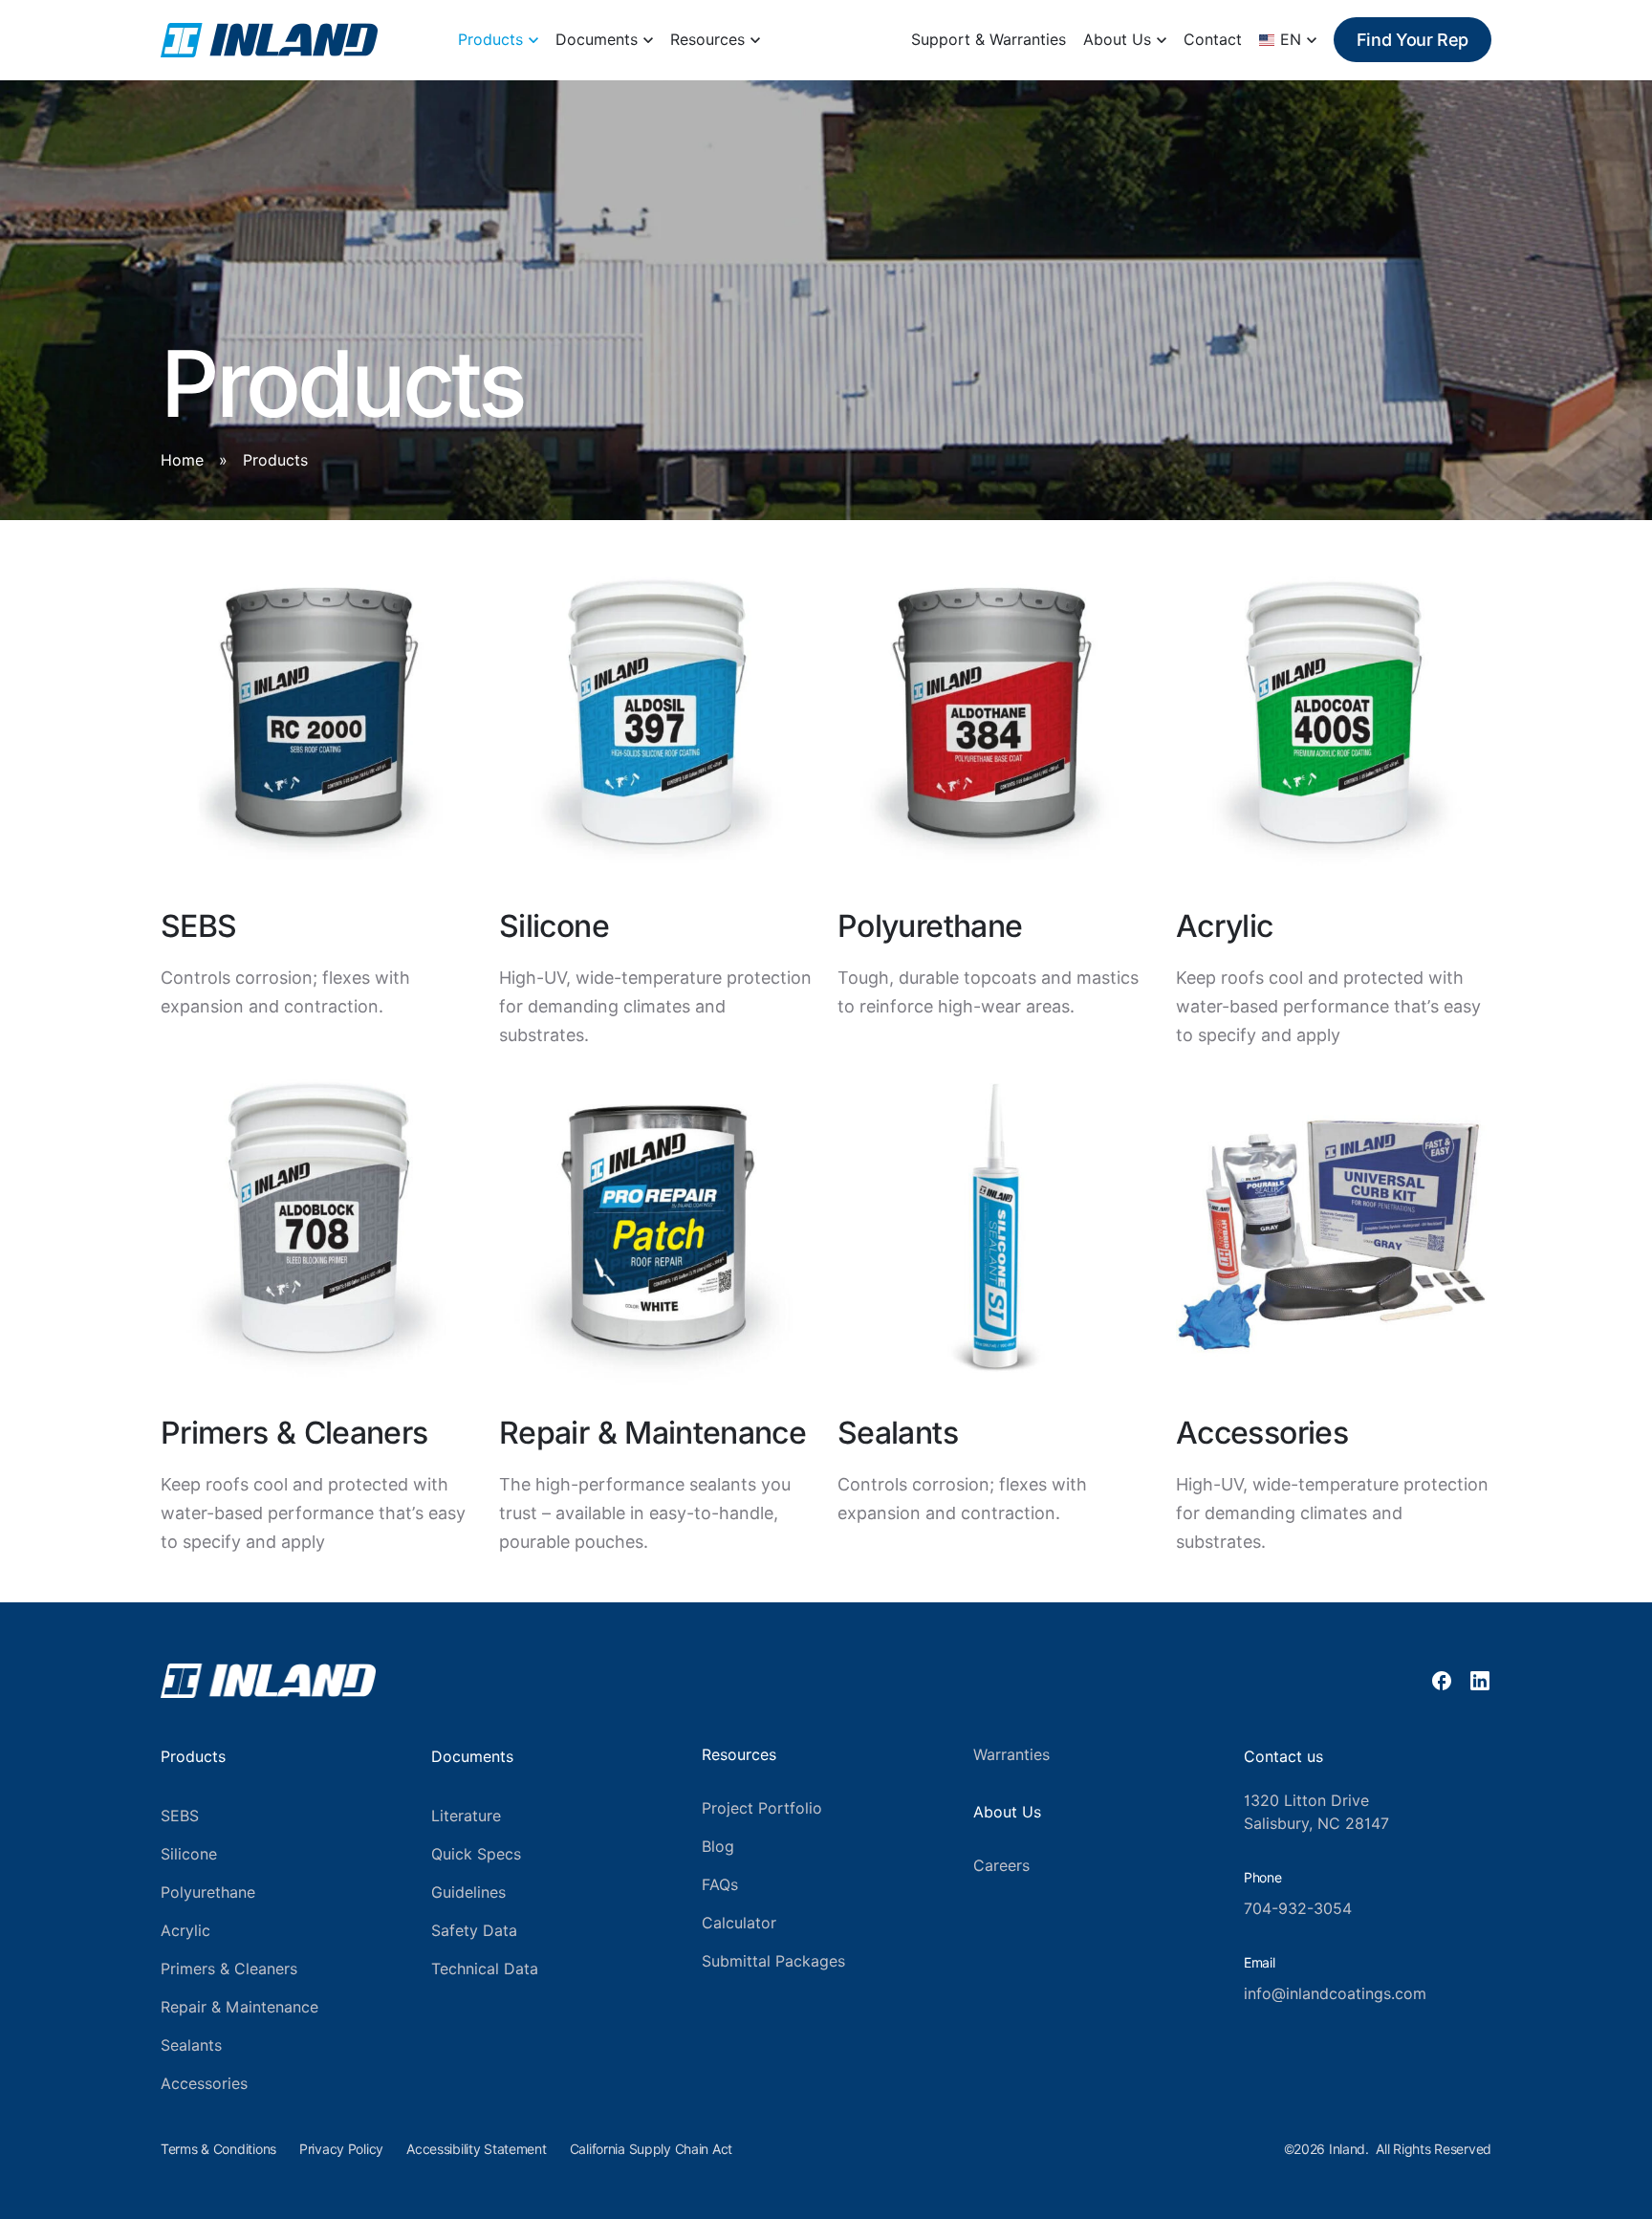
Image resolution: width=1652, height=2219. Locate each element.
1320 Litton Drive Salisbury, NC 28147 (1316, 1812)
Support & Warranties (989, 40)
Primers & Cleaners (229, 1969)
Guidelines (468, 1893)
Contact (1213, 40)
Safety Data (474, 1931)
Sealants (191, 2045)
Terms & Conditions (218, 2149)
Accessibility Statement (477, 2149)
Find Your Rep (1413, 40)
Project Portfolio (762, 1808)
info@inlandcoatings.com (1335, 1994)
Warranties (1011, 1755)
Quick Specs (476, 1854)
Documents (597, 40)
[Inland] (269, 40)
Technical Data (485, 1969)
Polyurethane (208, 1893)
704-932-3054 (1298, 1909)
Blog (718, 1847)
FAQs (720, 1885)
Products (490, 40)
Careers (1001, 1866)
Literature (466, 1816)
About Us (1117, 40)
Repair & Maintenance (239, 2007)
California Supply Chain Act (651, 2149)
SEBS (180, 1816)
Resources (707, 40)
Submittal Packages (773, 1961)
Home (182, 460)
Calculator (739, 1923)
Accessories (204, 2084)
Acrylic (185, 1931)
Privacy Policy (341, 2149)
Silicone (189, 1854)
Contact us (1283, 1757)
